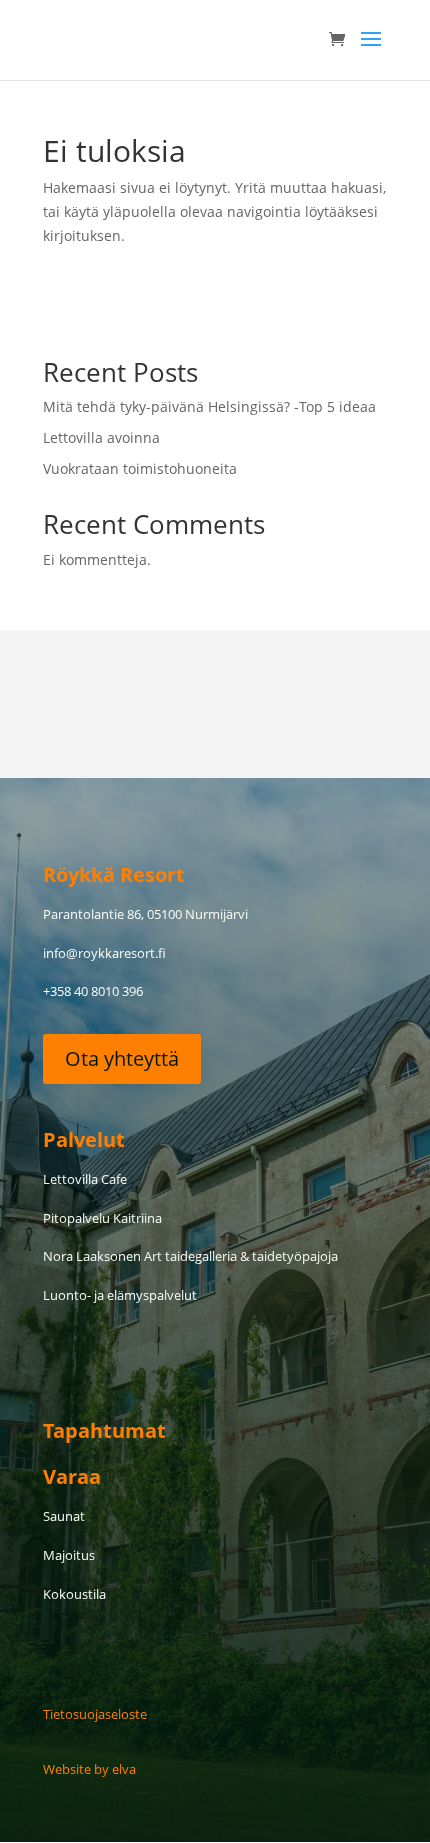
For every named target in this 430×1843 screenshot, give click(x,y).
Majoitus (69, 1555)
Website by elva (89, 1769)
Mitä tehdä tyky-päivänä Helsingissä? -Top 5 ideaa (209, 406)
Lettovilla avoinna (101, 437)
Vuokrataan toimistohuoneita (140, 468)
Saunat (64, 1516)
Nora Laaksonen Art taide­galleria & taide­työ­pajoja (190, 1256)
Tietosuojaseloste (95, 1714)
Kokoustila (74, 1594)
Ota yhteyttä (122, 1058)
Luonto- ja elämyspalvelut (120, 1295)
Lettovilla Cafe (85, 1179)
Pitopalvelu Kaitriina (102, 1218)
